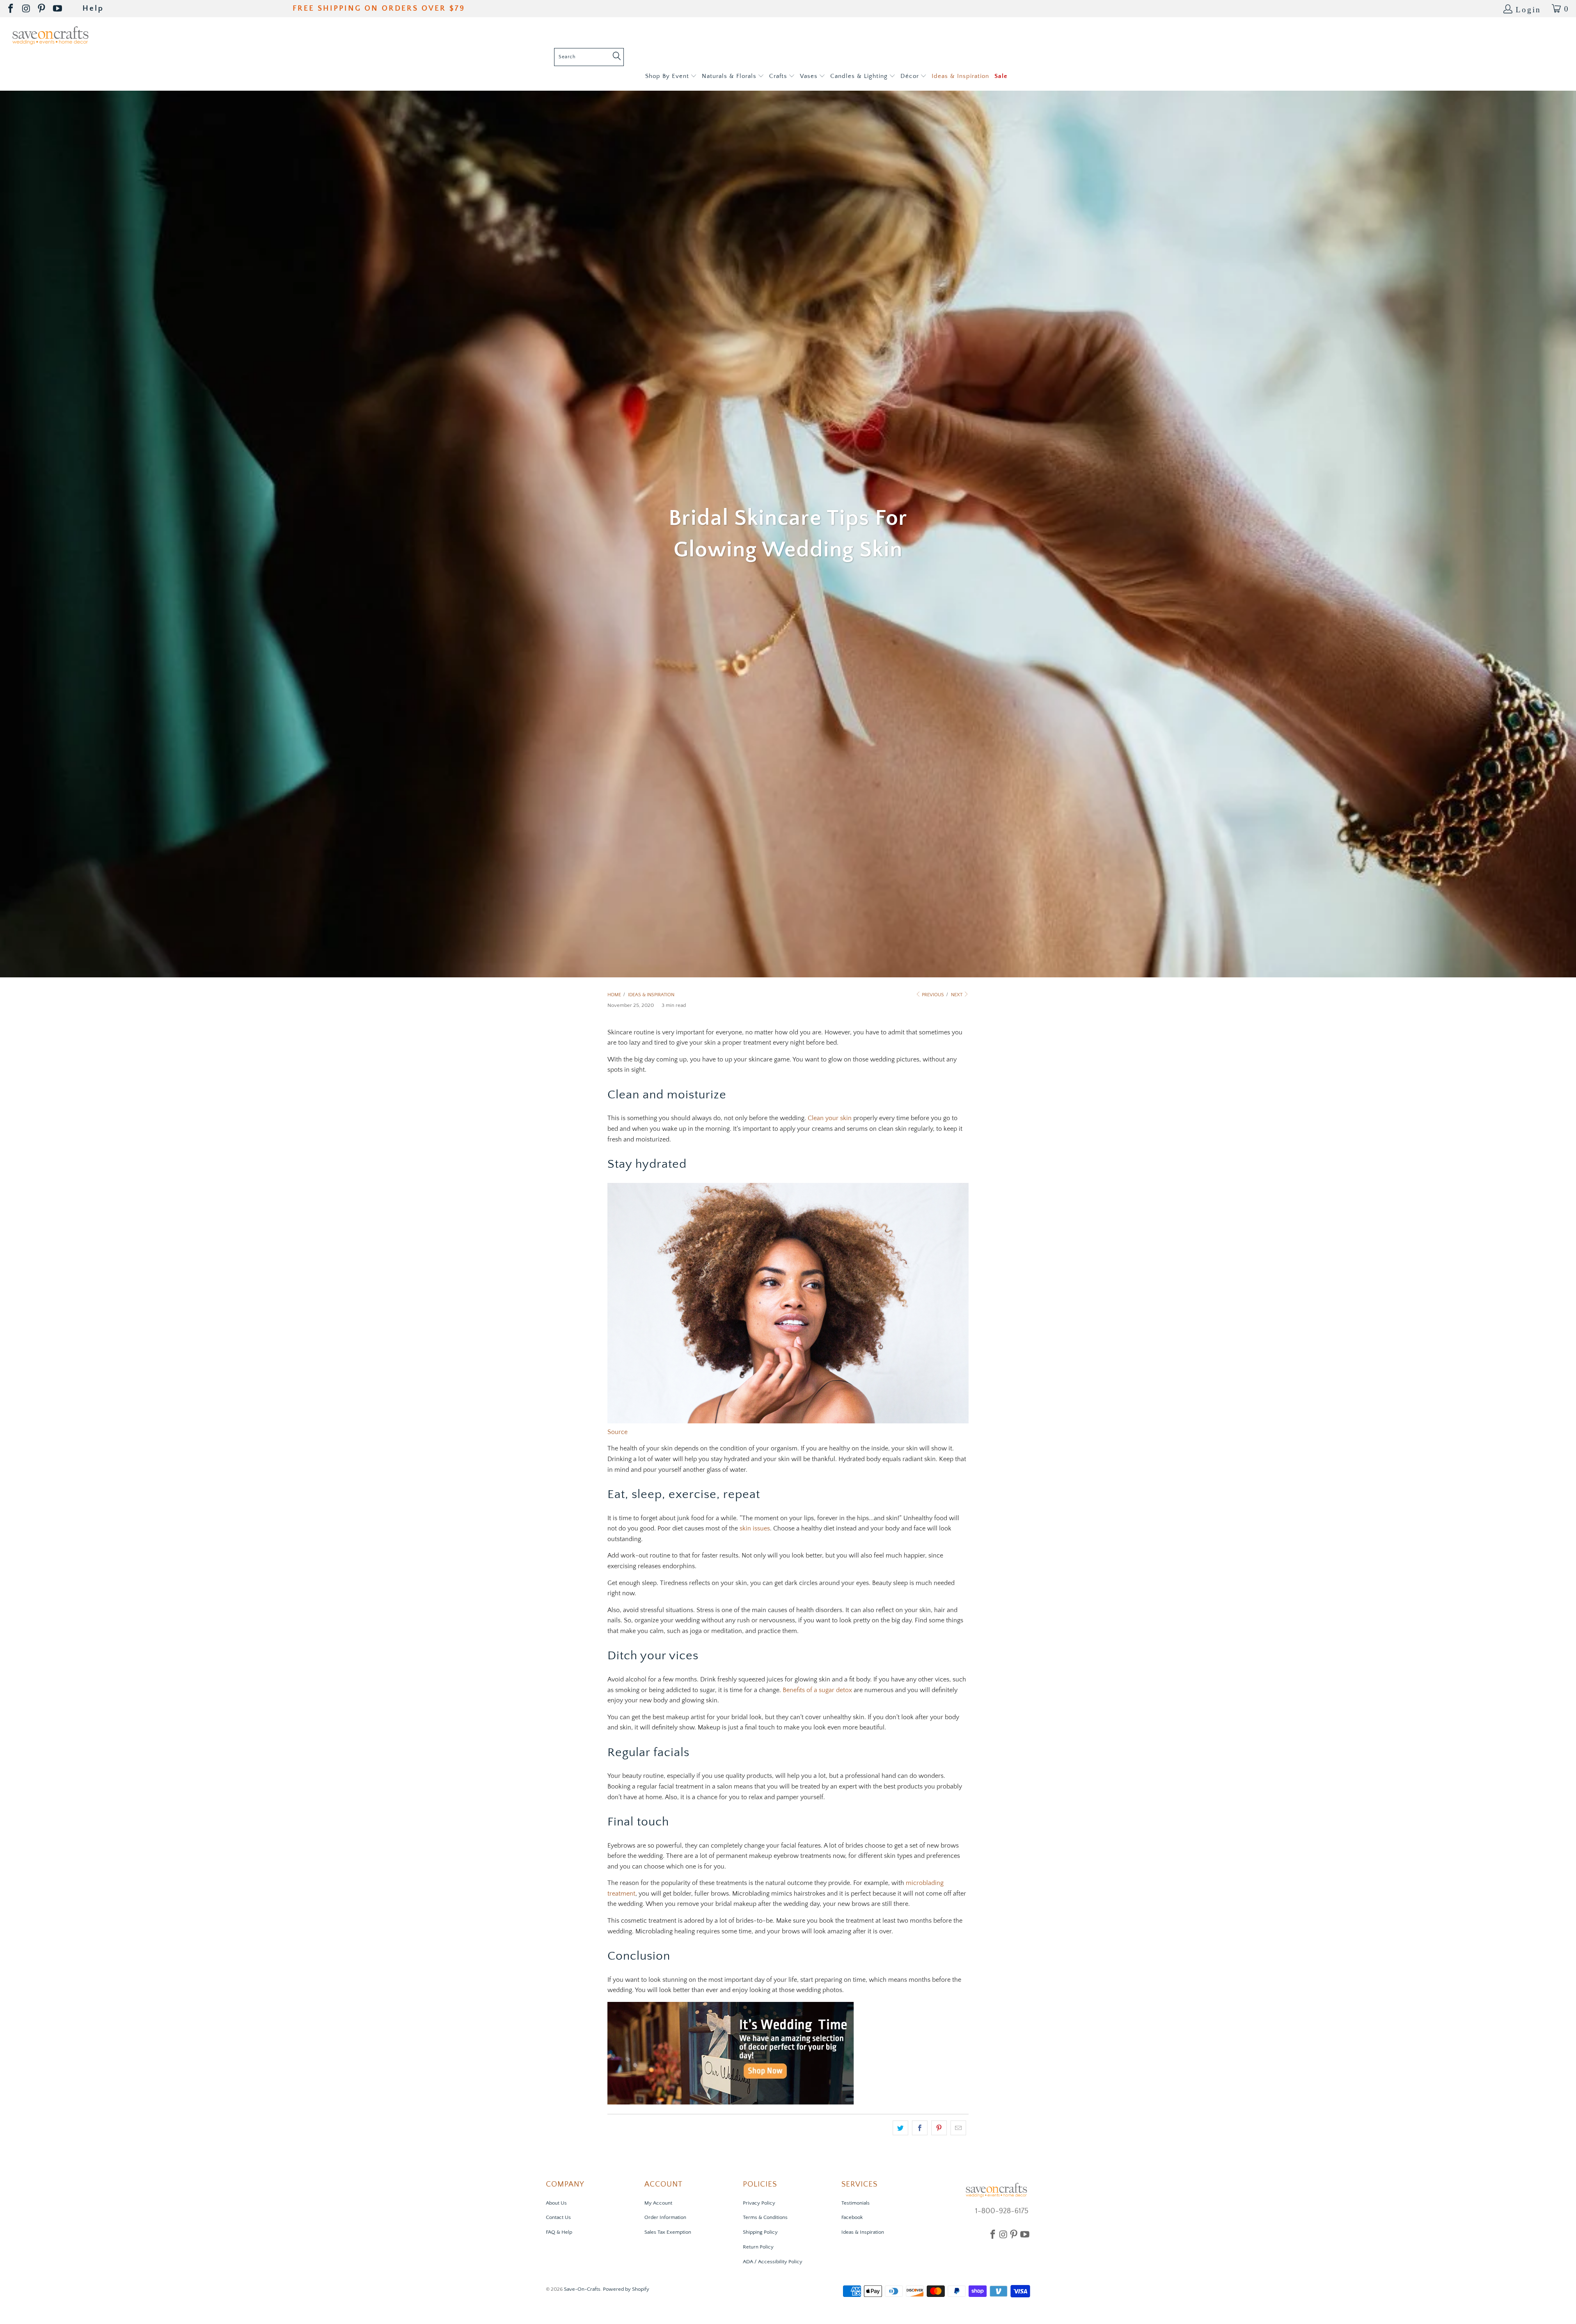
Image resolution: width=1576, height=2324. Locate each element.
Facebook (852, 2217)
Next (957, 995)
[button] (671, 77)
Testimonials (856, 2203)
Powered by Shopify (626, 2289)
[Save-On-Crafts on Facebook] (11, 9)
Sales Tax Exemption (668, 2232)
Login (1528, 9)
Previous (932, 995)
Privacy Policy (759, 2203)
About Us (556, 2203)
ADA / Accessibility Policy (773, 2262)
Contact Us (558, 2217)
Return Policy (758, 2247)
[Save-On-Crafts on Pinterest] (42, 9)
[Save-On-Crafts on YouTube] (58, 9)
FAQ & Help (559, 2232)
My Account (658, 2203)
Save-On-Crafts (582, 2289)
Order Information (665, 2217)
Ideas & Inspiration (863, 2232)
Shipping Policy (760, 2232)
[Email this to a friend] (958, 2128)
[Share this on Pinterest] (939, 2128)
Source (617, 1432)
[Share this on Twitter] (900, 2128)
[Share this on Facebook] (920, 2128)
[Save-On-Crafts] (50, 35)
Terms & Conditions (765, 2217)
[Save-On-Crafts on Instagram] (27, 9)
